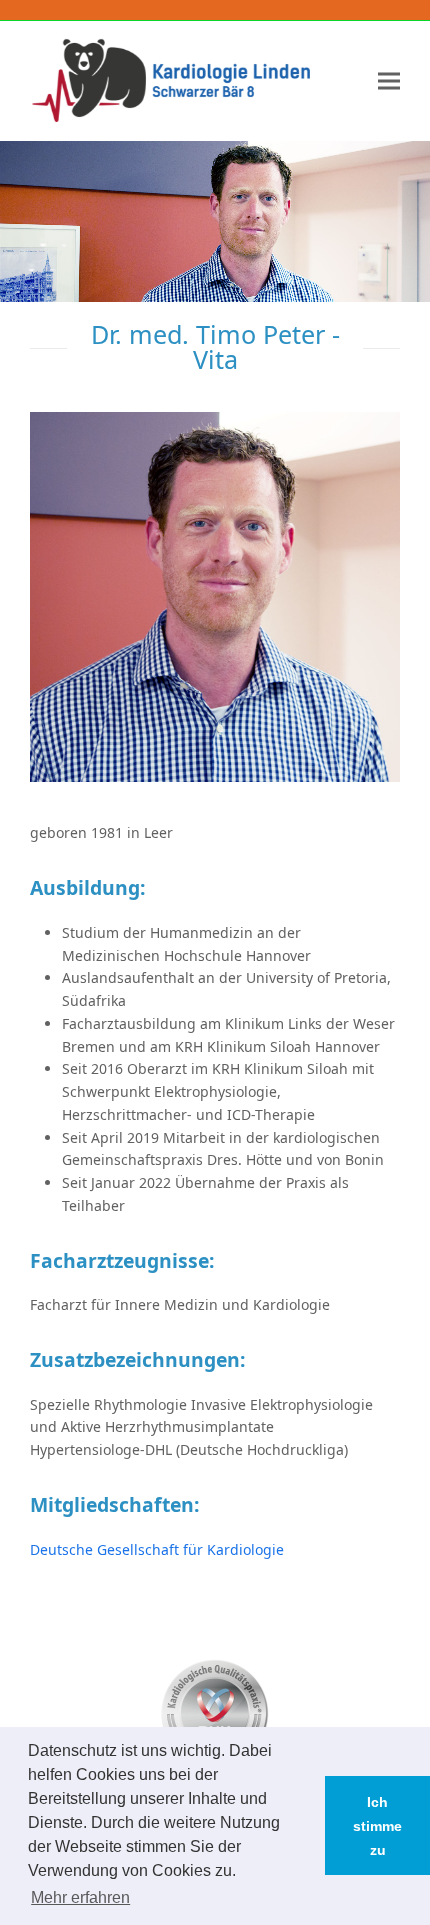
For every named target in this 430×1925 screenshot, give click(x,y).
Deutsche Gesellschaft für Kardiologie (157, 1549)
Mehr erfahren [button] (80, 1897)
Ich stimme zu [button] (377, 1826)
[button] (389, 80)
